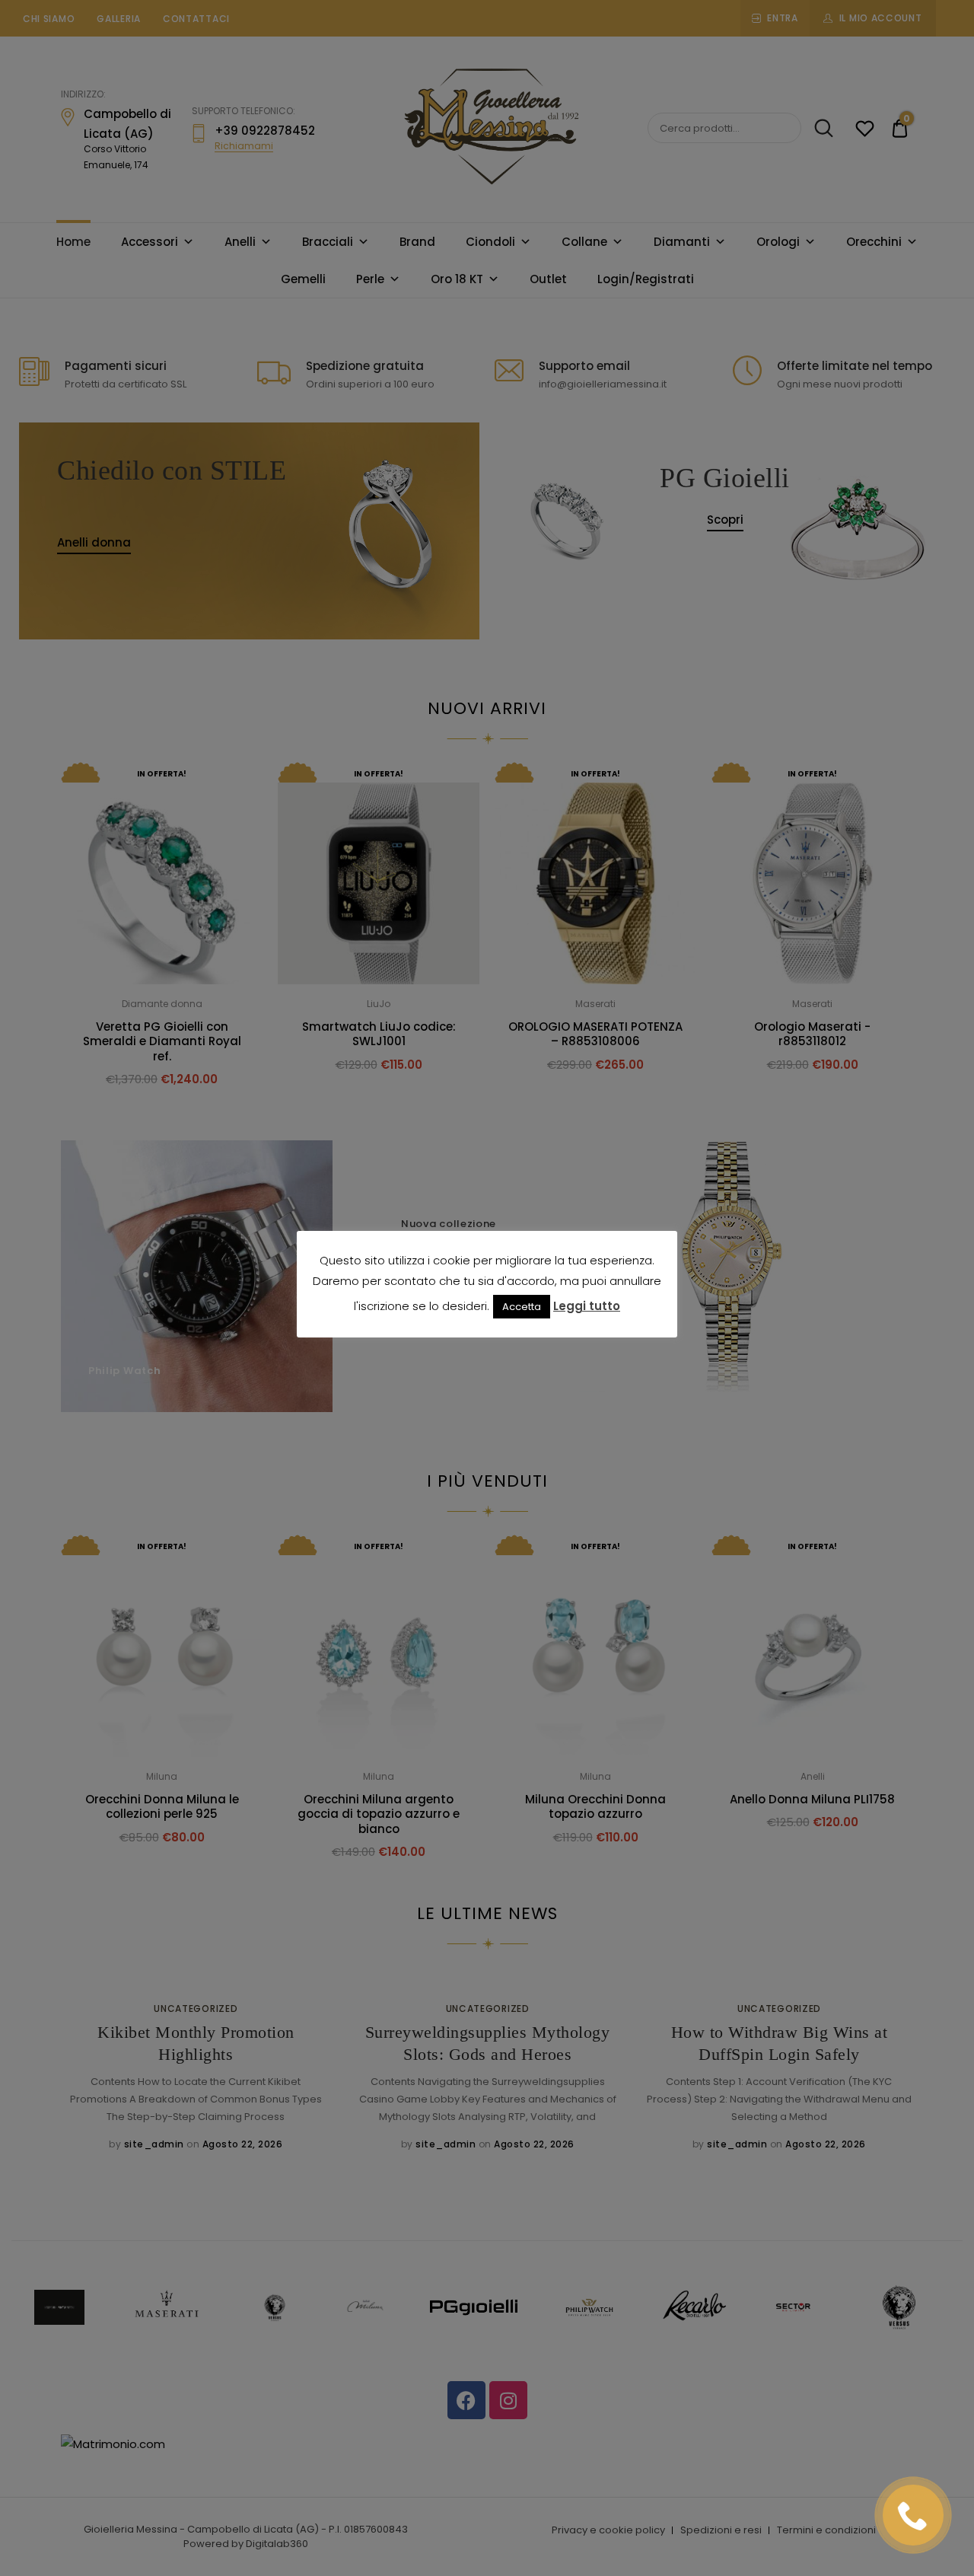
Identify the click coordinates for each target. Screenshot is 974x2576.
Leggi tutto (587, 1306)
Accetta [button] (522, 1307)
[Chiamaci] (913, 2515)
